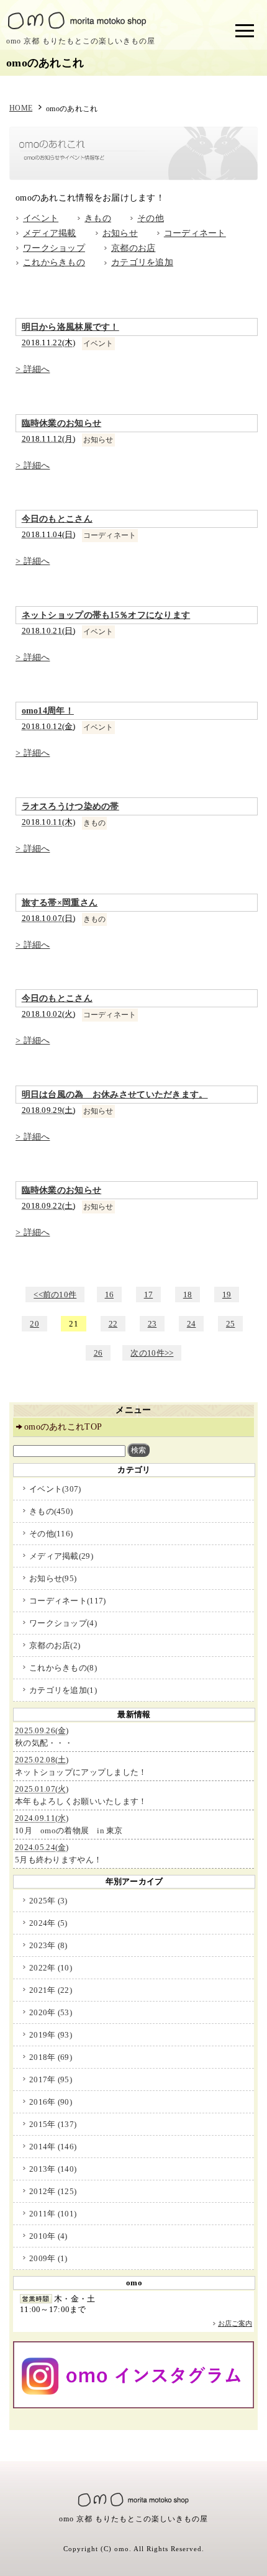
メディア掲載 (50, 233)
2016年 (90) (51, 2102)
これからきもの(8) (63, 1668)
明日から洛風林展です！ (70, 327)
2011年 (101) (53, 2214)
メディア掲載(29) (61, 1556)
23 (152, 1324)
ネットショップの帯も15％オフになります (106, 615)
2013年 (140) (53, 2169)
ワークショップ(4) (63, 1623)
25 (231, 1324)
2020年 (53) (51, 2012)
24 (192, 1324)
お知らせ (120, 233)
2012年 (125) (53, 2191)
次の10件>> (152, 1353)
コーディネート (195, 233)
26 (98, 1353)
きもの (98, 218)
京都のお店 (133, 248)
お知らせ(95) (53, 1578)
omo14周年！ (48, 711)
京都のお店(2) (55, 1645)
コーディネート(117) (67, 1601)
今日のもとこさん (57, 519)
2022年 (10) (51, 1968)
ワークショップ (54, 248)
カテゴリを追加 (142, 262)
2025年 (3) (48, 1901)
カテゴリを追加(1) (63, 1690)
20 (34, 1324)
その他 (151, 218)
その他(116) (51, 1534)
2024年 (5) (48, 1923)
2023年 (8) (48, 1945)
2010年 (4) (48, 2236)
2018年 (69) (51, 2057)
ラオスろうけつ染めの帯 (70, 806)
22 (113, 1324)
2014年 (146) (53, 2147)
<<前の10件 (55, 1295)
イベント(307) (55, 1489)
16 (110, 1295)
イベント (41, 218)
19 (227, 1295)
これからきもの (54, 262)
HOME (21, 108)
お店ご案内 (235, 2323)
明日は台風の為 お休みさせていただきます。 (115, 1095)
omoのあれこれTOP (63, 1427)
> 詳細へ (33, 369)
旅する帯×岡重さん (60, 903)
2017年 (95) (51, 2079)
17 (149, 1295)
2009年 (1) (48, 2258)
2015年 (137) (53, 2124)
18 (188, 1295)
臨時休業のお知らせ (62, 423)
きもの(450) (51, 1511)
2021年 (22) (51, 1990)
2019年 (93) (51, 2035)
